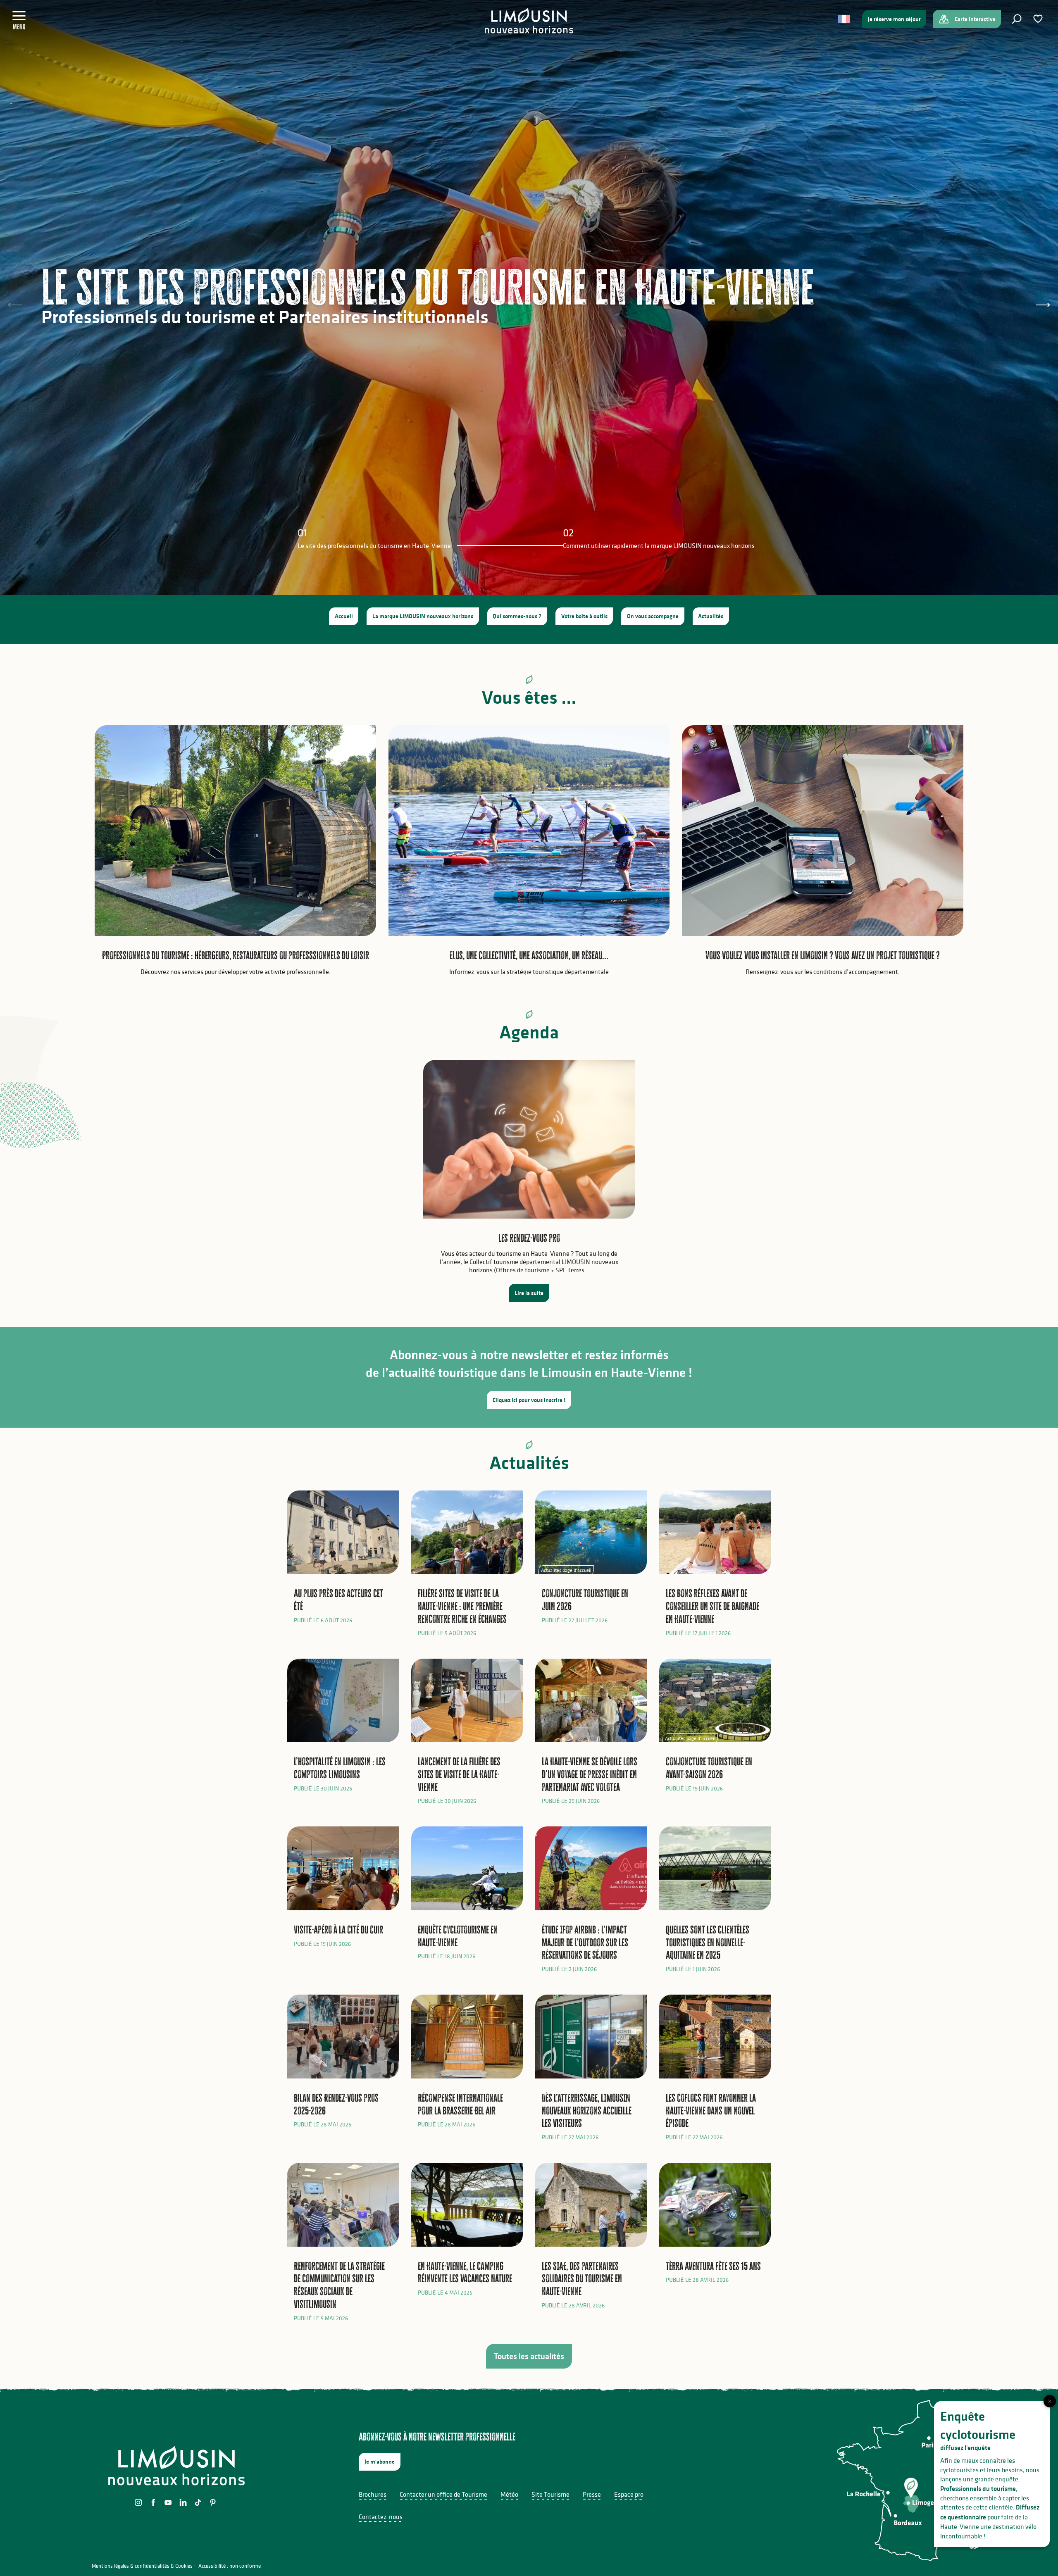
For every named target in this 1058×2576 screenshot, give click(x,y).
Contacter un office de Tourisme (443, 2494)
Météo (509, 2494)
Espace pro (629, 2494)
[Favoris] (1039, 19)
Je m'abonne (380, 2462)
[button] (1017, 19)
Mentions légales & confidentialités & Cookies (142, 2566)
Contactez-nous (381, 2516)
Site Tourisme (550, 2494)
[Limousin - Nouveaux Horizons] (529, 21)
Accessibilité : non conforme (230, 2566)
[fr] (845, 19)
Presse (592, 2494)
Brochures (373, 2494)
